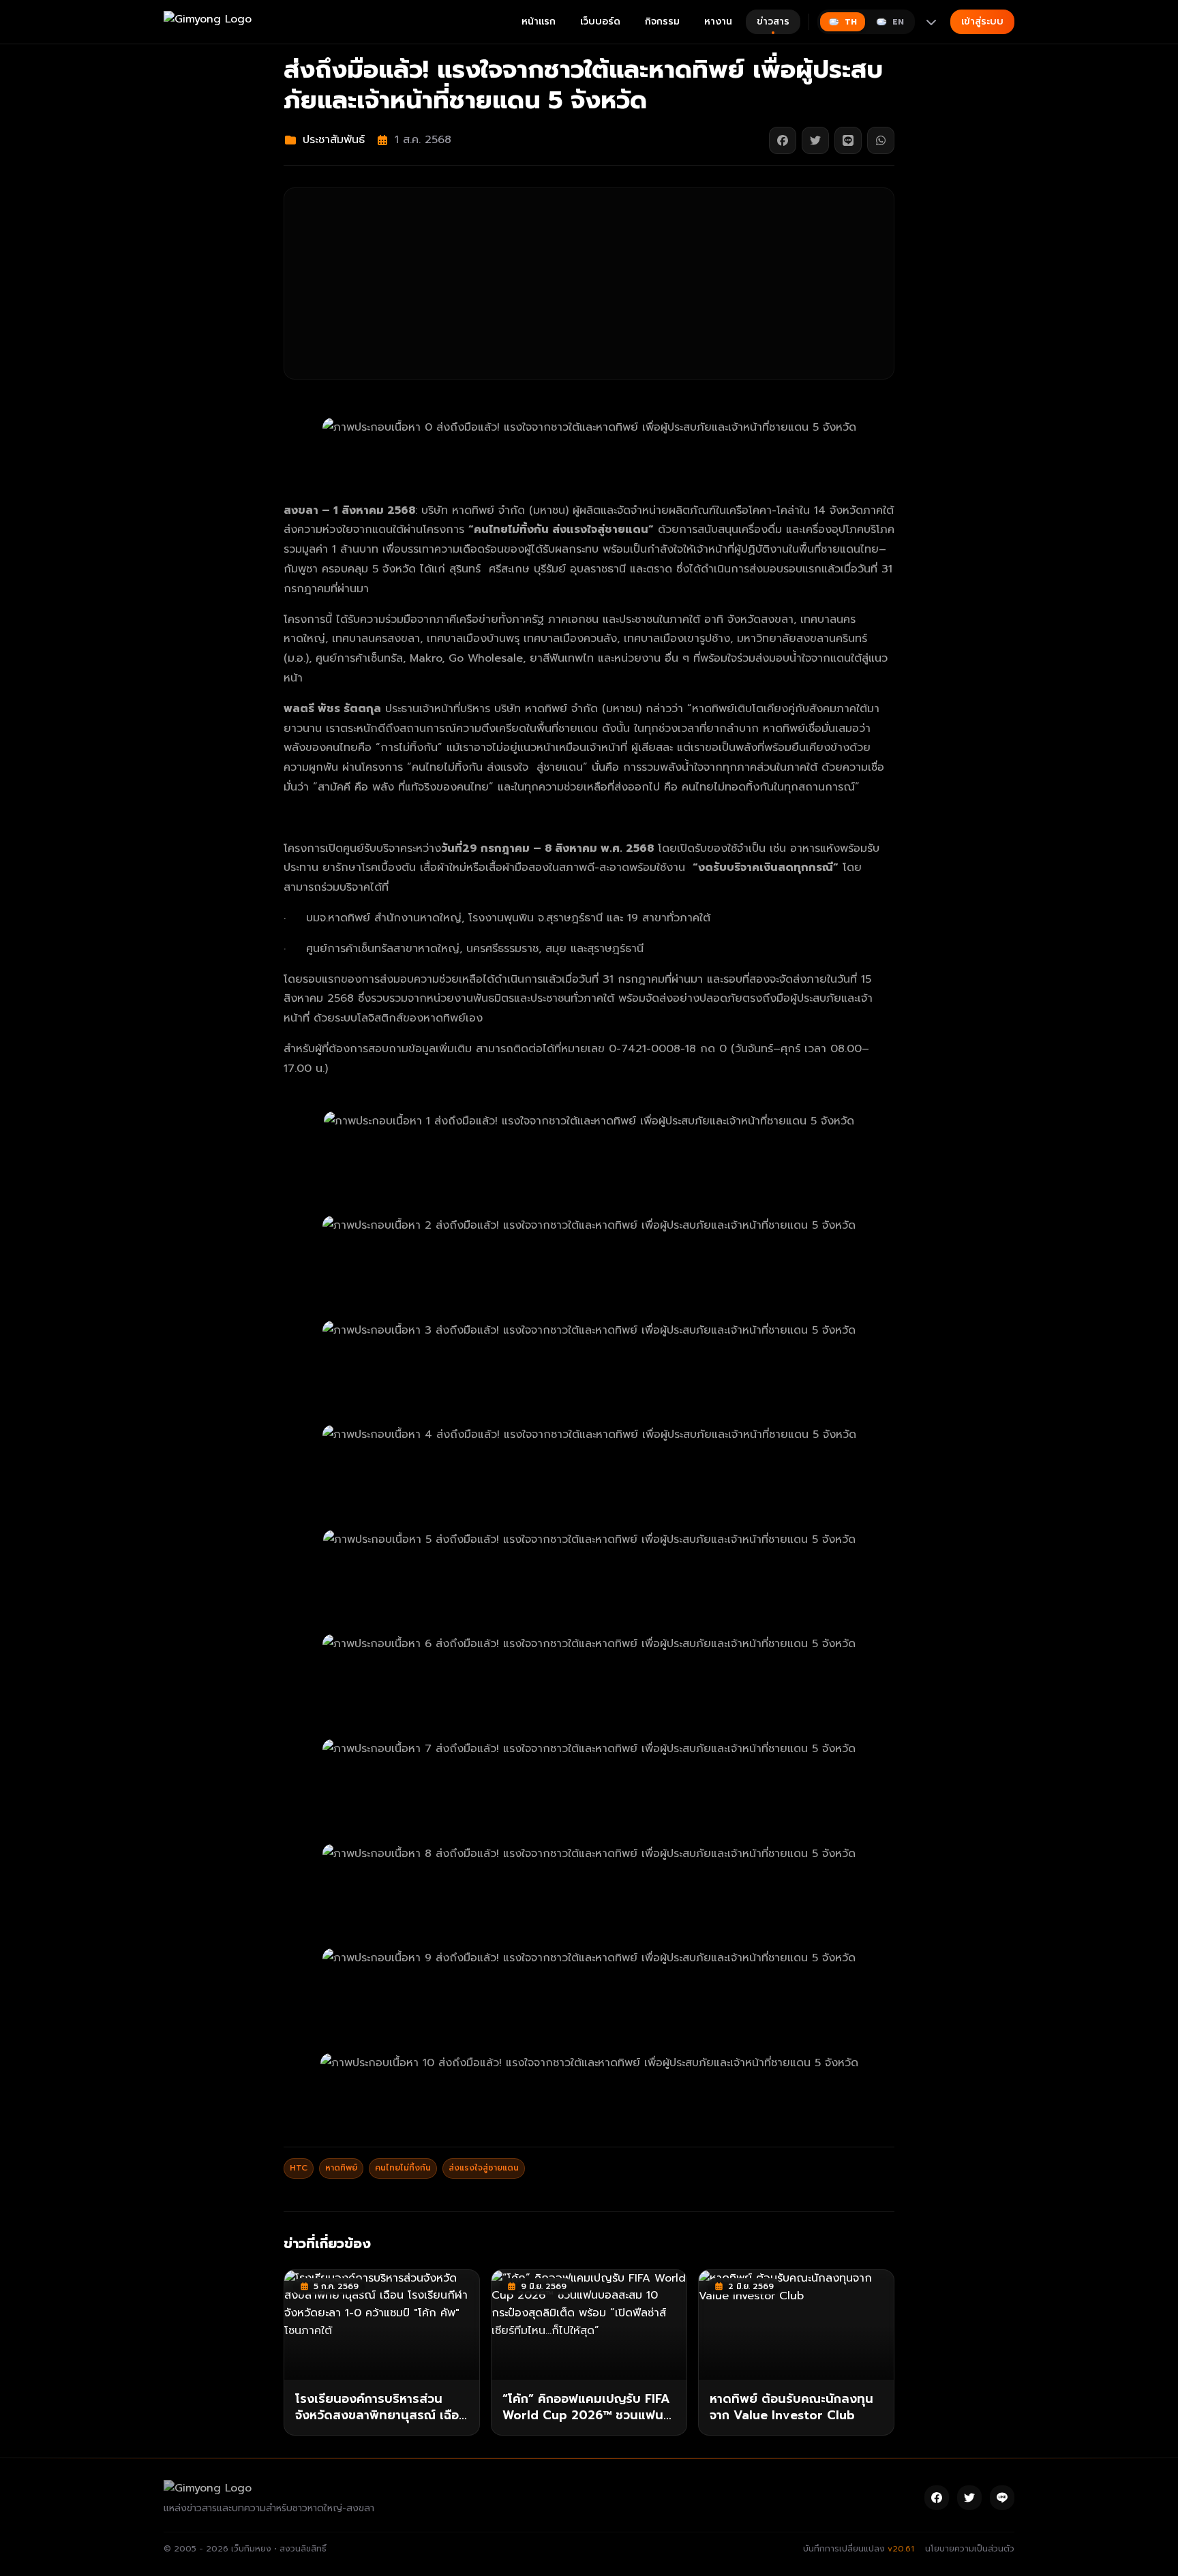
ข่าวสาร (773, 21)
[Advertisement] (589, 283)
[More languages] (931, 22)
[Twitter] (969, 2498)
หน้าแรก (539, 21)
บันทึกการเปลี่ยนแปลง (859, 2549)
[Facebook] (937, 2498)
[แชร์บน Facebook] (783, 140)
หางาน (718, 21)
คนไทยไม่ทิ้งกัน (403, 2168)
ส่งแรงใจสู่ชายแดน (484, 2168)
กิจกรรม (662, 21)
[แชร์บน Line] (848, 140)
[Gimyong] (208, 22)
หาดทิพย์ (341, 2168)
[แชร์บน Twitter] (815, 140)
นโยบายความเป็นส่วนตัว (970, 2549)
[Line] (1002, 2498)
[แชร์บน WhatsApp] (881, 140)
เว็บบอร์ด (600, 21)
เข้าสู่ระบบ (982, 21)
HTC (299, 2168)
